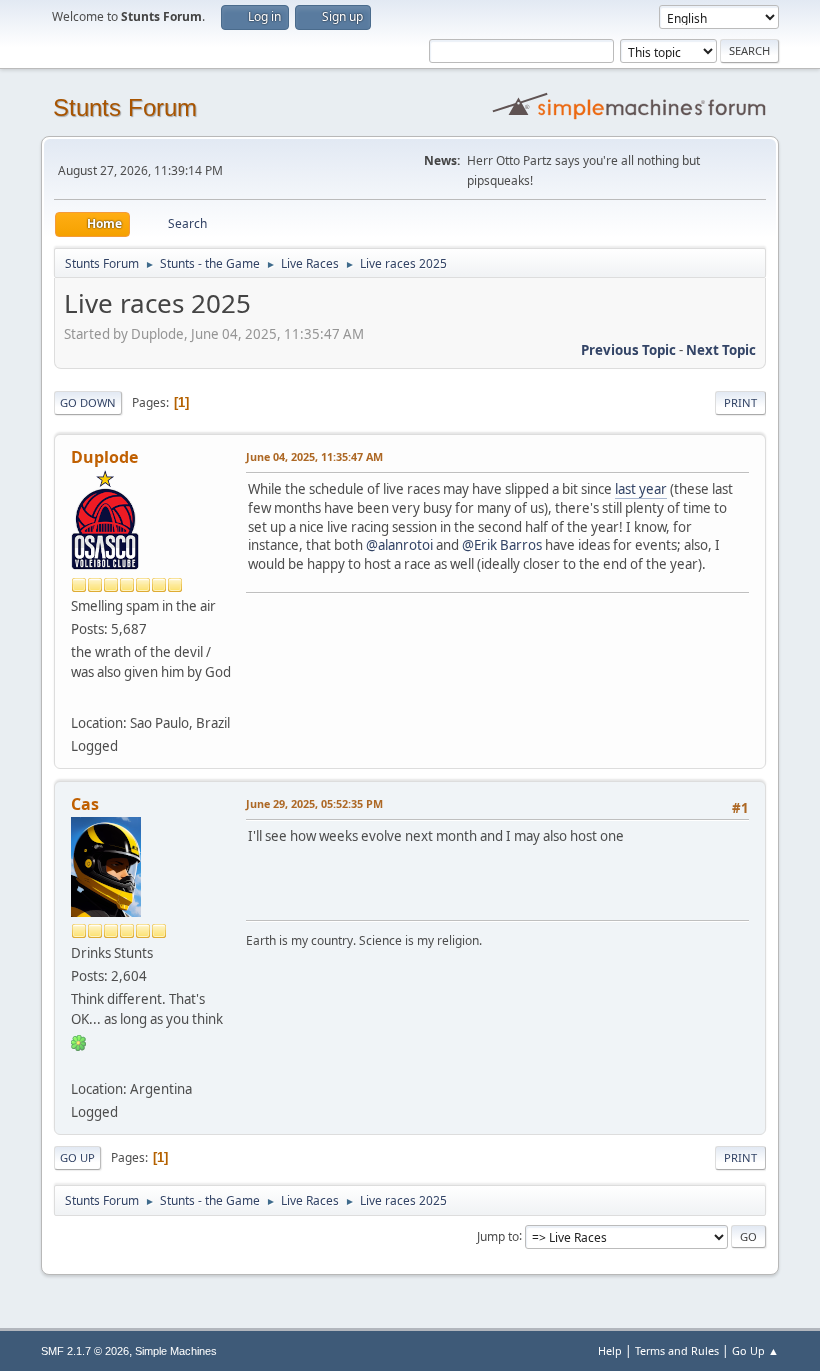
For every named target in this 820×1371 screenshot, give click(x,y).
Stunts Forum (125, 107)
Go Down (88, 402)
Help (610, 1350)
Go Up (77, 1157)
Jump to (498, 1235)
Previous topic (628, 350)
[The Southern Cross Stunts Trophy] (79, 698)
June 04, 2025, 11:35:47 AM (314, 456)
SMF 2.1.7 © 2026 (85, 1351)
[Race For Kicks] (79, 1065)
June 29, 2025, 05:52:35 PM (314, 803)
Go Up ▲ (755, 1350)
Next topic (721, 350)
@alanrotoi (399, 545)
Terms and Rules (677, 1350)
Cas (85, 804)
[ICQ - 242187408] (79, 1042)
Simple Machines (176, 1351)
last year (641, 489)
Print (740, 402)
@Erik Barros (502, 545)
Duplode (104, 457)
